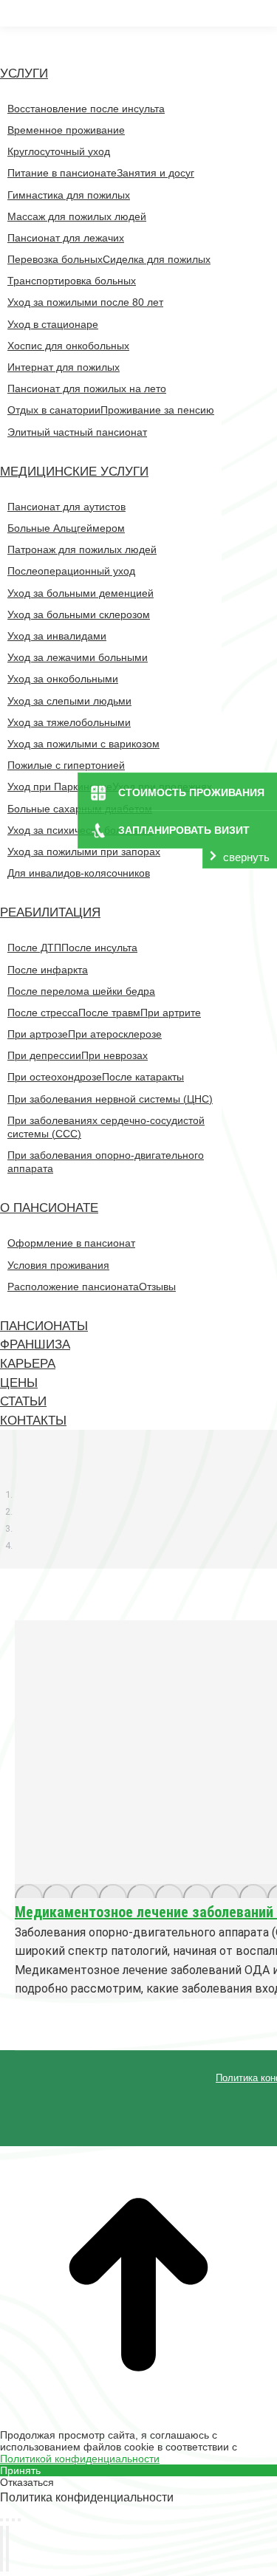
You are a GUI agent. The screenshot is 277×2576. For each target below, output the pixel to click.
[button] (111, 41)
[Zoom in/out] (19, 2520)
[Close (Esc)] (1, 2520)
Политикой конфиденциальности (80, 2459)
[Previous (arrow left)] (1, 2549)
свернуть (246, 857)
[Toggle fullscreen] (13, 2520)
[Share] (7, 2520)
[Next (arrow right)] (7, 2549)
